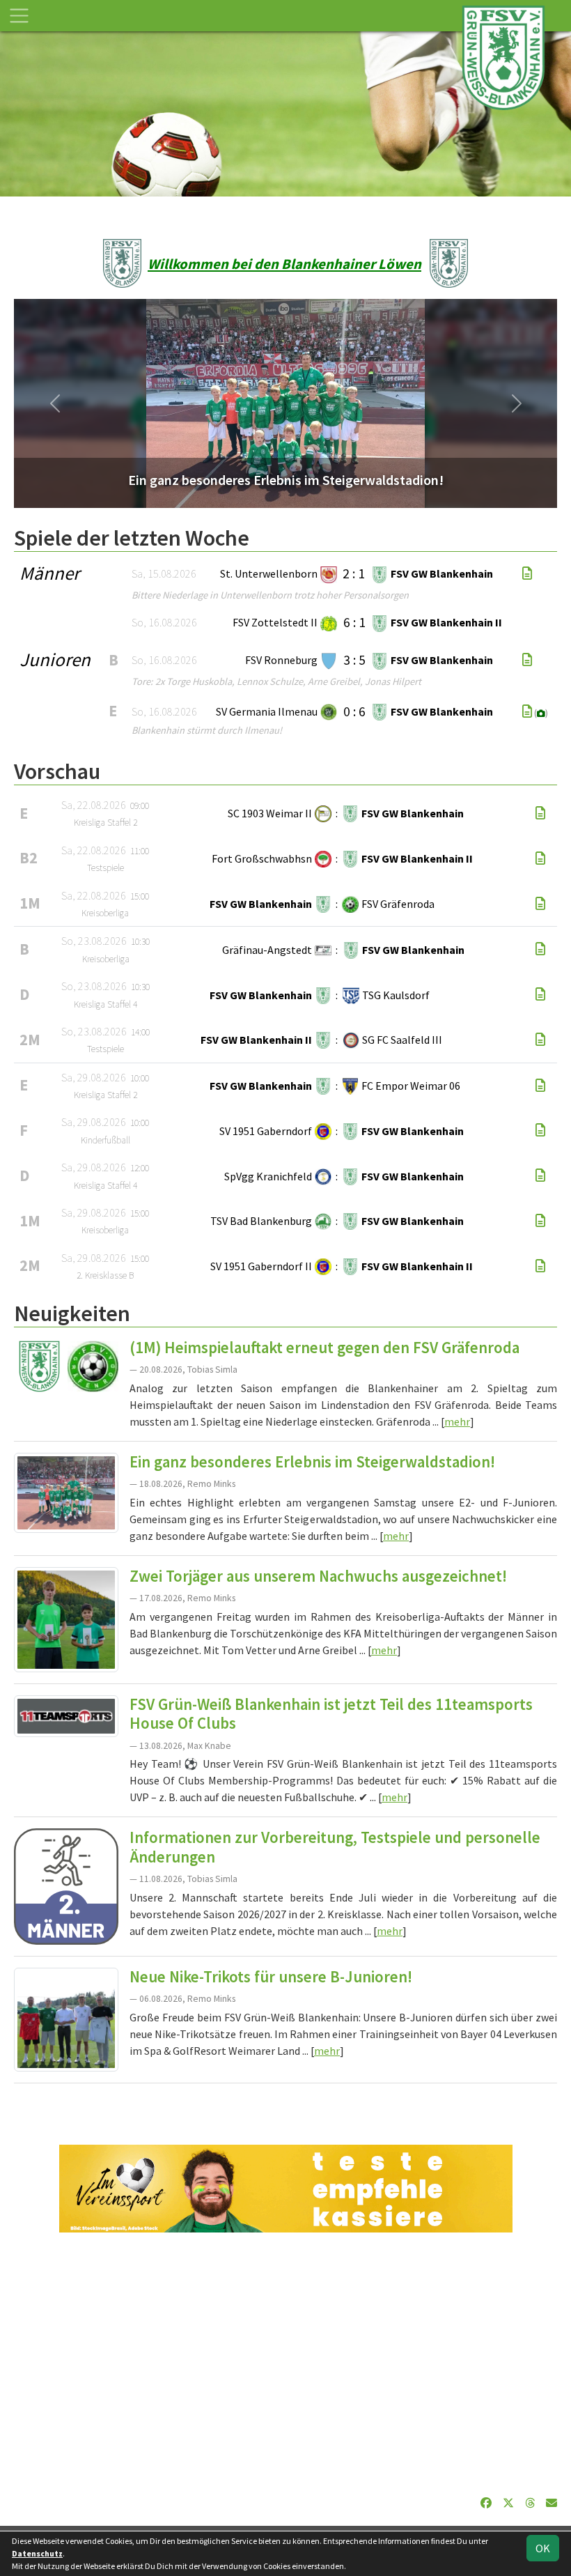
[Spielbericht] (527, 573)
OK (543, 2548)
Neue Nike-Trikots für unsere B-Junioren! (271, 1977)
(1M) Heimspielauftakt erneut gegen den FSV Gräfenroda (324, 1348)
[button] (55, 403)
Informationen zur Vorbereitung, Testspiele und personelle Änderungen (335, 1847)
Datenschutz (37, 2553)
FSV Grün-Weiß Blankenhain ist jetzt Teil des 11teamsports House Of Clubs (331, 1714)
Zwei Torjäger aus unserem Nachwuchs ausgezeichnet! (318, 1576)
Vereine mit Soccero (286, 2105)
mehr (457, 1421)
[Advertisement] (285, 2363)
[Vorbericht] (540, 813)
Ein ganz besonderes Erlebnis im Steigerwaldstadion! (312, 1462)
